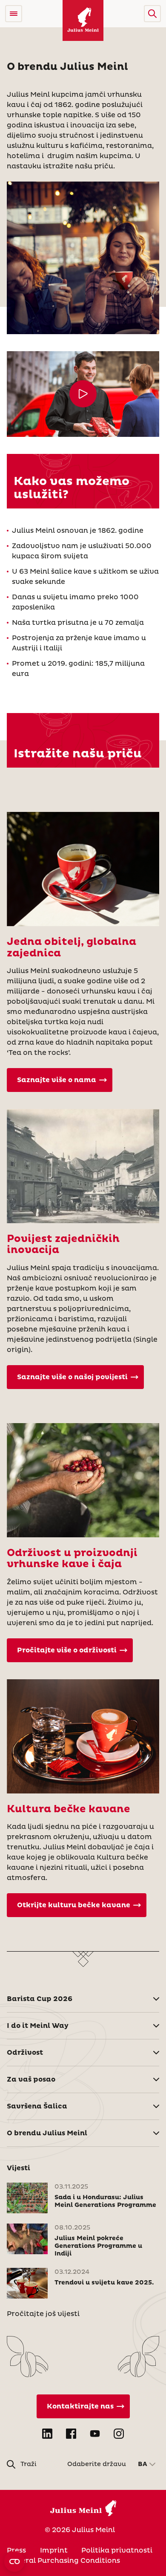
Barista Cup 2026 (40, 1999)
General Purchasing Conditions (63, 2561)
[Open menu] (14, 14)
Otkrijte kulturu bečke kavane (74, 1905)
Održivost (25, 2053)
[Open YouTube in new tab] (95, 2434)
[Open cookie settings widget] (14, 2562)
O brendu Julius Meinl (47, 2133)
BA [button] (143, 2464)
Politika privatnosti (117, 2550)
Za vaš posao (31, 2079)
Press (16, 2550)
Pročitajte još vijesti (43, 2314)
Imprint (54, 2550)
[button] (152, 14)
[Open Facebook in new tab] (71, 2434)
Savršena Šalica (37, 2106)
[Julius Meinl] (83, 20)
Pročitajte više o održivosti (67, 1650)
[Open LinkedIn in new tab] (47, 2434)
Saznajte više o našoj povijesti (72, 1377)
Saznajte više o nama (57, 1080)
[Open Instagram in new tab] (119, 2434)
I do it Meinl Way (38, 2026)
